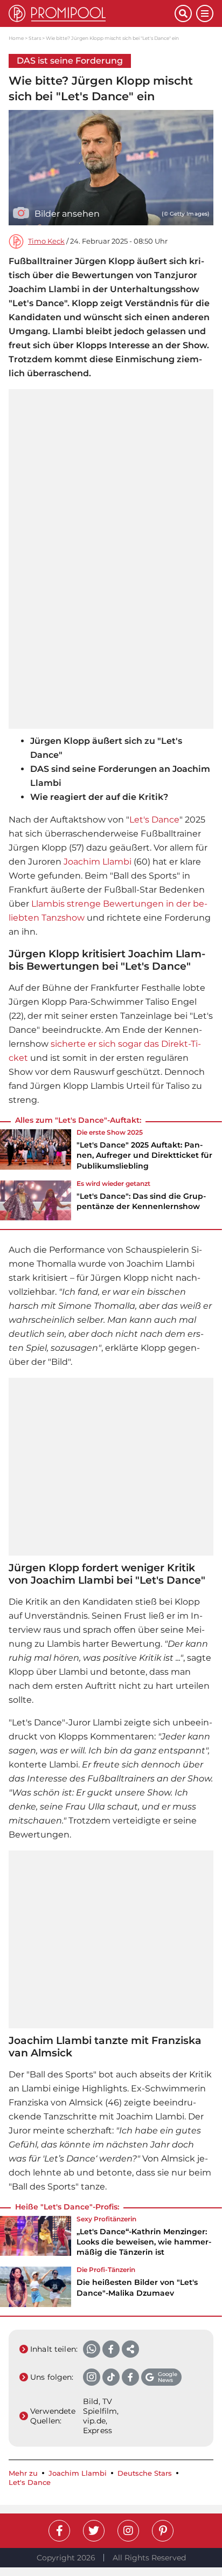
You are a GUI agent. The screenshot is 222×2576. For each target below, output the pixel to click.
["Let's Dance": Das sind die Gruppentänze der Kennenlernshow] (36, 1200)
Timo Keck (46, 241)
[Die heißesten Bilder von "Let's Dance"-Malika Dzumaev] (36, 2287)
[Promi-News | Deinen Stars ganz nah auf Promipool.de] (92, 13)
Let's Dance (154, 820)
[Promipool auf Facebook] (59, 2531)
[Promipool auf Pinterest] (163, 2531)
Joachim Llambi (98, 862)
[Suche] (183, 13)
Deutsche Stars (145, 2473)
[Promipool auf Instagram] (128, 2531)
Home (16, 38)
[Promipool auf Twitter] (94, 2531)
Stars (35, 38)
